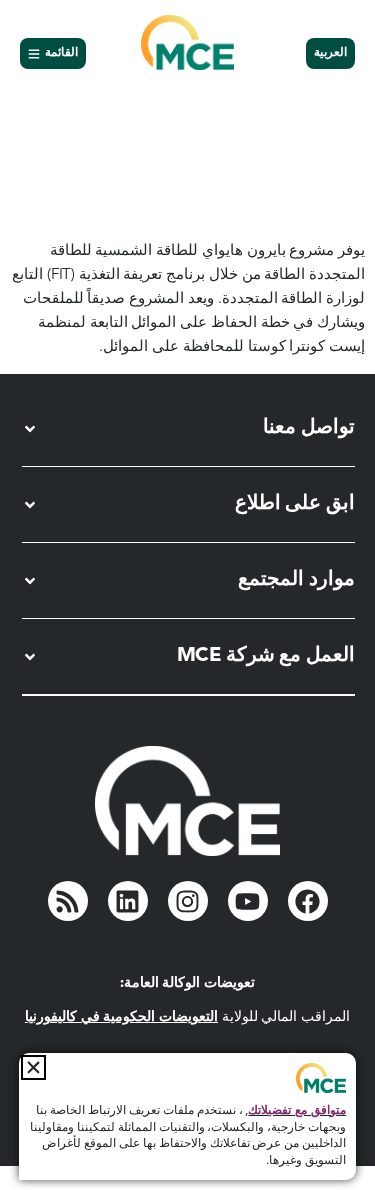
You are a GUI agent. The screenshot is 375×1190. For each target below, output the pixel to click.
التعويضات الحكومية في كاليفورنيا (121, 1017)
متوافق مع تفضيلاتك (297, 1111)
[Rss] (68, 901)
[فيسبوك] (308, 901)
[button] (33, 1067)
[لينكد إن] (128, 901)
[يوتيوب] (248, 901)
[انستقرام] (188, 901)
